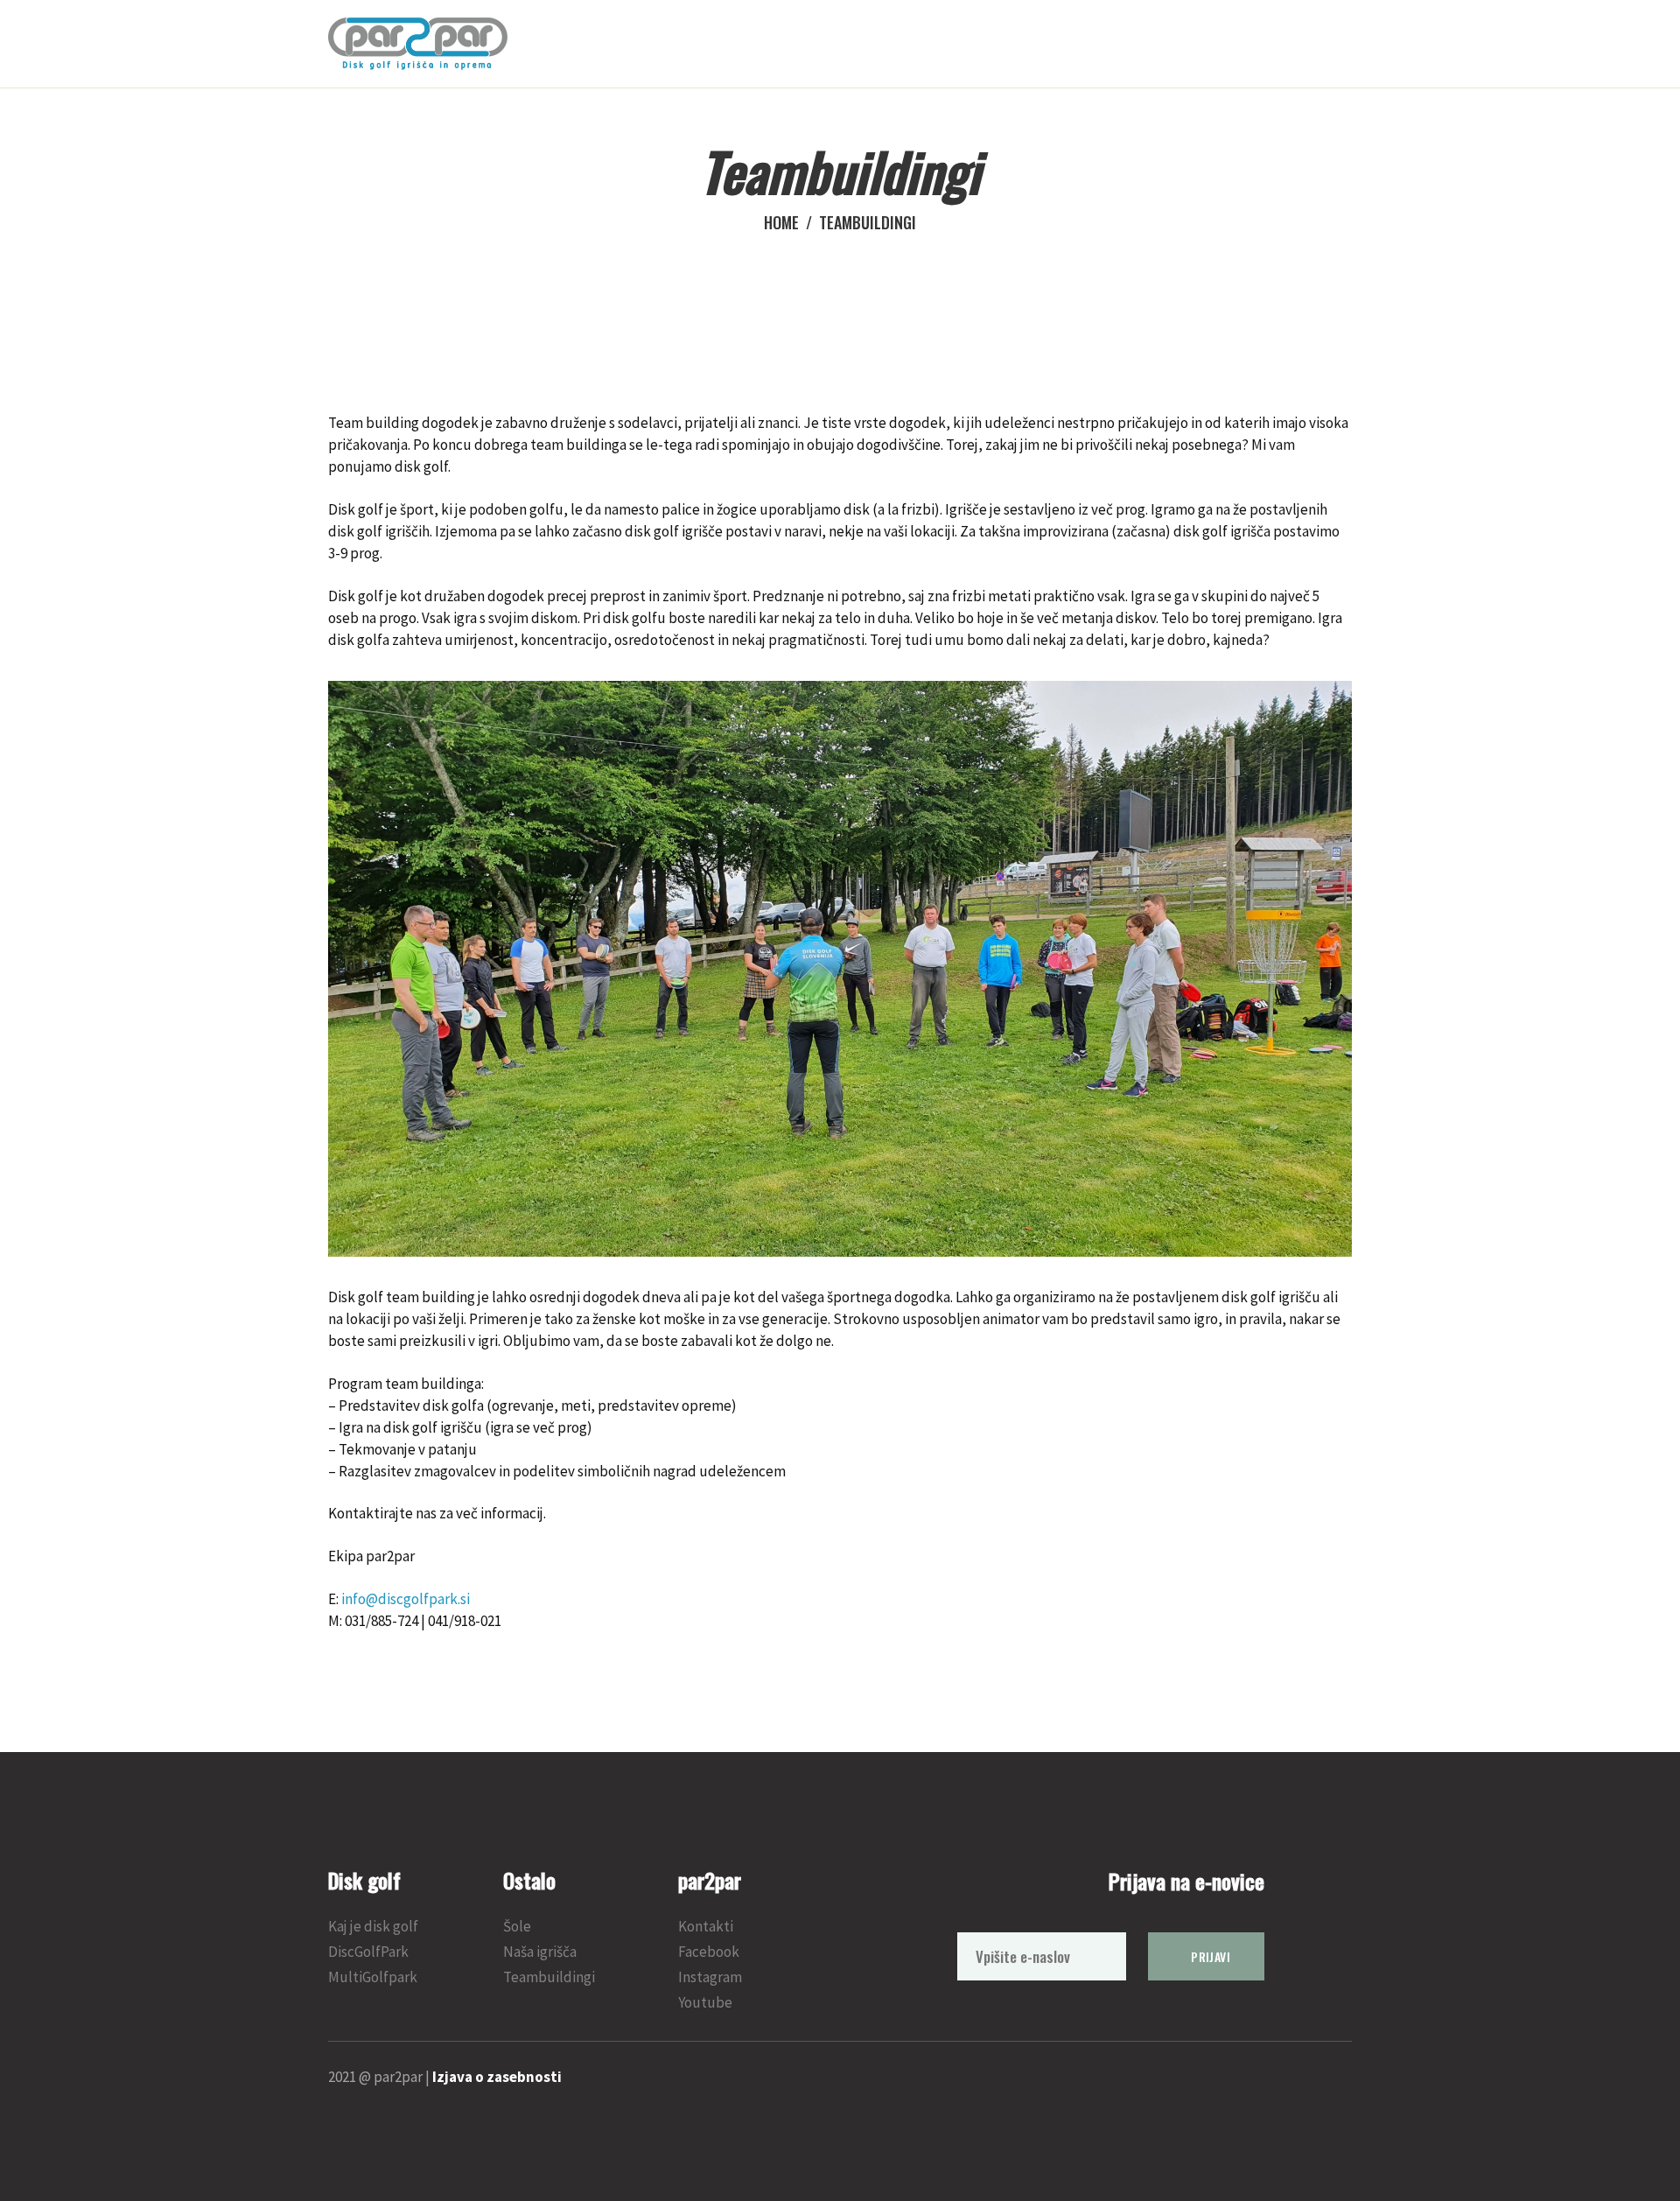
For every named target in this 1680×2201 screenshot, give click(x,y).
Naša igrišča (540, 1952)
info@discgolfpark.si (406, 1599)
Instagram (710, 1977)
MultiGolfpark (373, 1977)
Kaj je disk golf (373, 1926)
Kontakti (706, 1926)
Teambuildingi (549, 1977)
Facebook (709, 1952)
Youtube (705, 2002)
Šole (517, 1926)
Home (781, 223)
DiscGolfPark (368, 1952)
